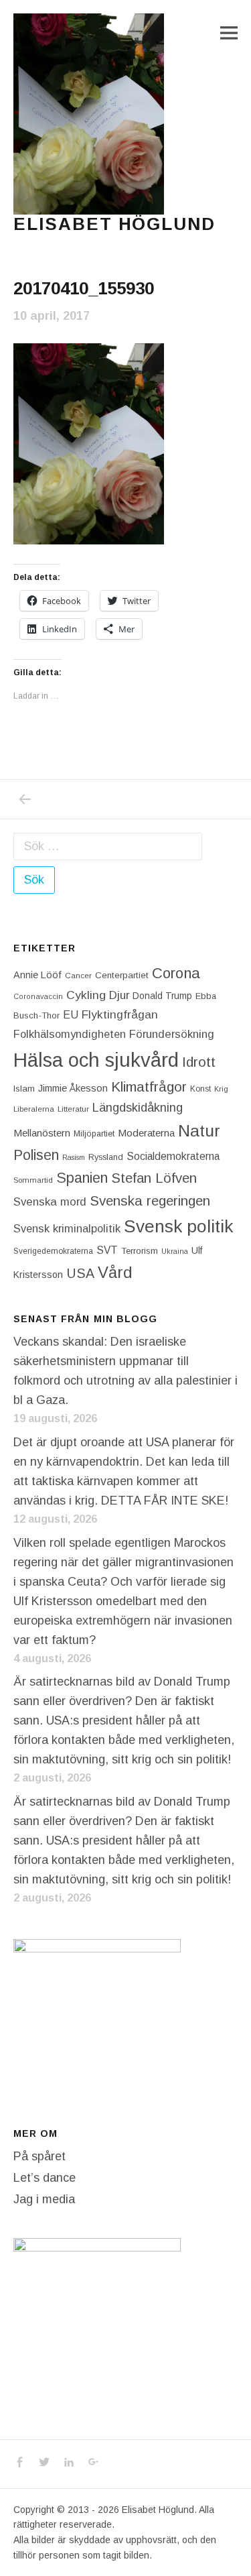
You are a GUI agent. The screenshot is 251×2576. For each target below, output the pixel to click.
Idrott (199, 1062)
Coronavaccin (38, 996)
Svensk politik (178, 1226)
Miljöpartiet (94, 1134)
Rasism (74, 1157)
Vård (115, 1272)
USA (80, 1273)
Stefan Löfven (154, 1178)
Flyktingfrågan (120, 1014)
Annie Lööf (37, 975)
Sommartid (33, 1180)
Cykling (86, 995)
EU (71, 1014)
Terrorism (140, 1251)
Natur (199, 1131)
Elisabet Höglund (114, 224)
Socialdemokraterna (173, 1156)
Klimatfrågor (149, 1087)
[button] (89, 114)
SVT (107, 1250)
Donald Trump (162, 996)
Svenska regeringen (150, 1201)
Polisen (36, 1155)
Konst (200, 1089)
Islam (24, 1089)
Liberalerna (34, 1109)
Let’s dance (45, 2178)
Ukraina (175, 1251)
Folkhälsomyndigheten (70, 1034)
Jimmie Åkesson (73, 1088)
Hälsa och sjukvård (96, 1060)
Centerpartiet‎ (122, 975)
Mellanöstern (42, 1133)
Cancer (78, 975)
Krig (221, 1089)
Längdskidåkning (138, 1108)
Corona (176, 973)
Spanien (82, 1178)
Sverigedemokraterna (53, 1251)
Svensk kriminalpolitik (67, 1228)
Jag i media (44, 2199)
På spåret (39, 2156)
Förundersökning (172, 1034)
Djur (119, 995)
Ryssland (106, 1157)
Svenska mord (50, 1202)
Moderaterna (146, 1133)
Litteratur (73, 1109)
